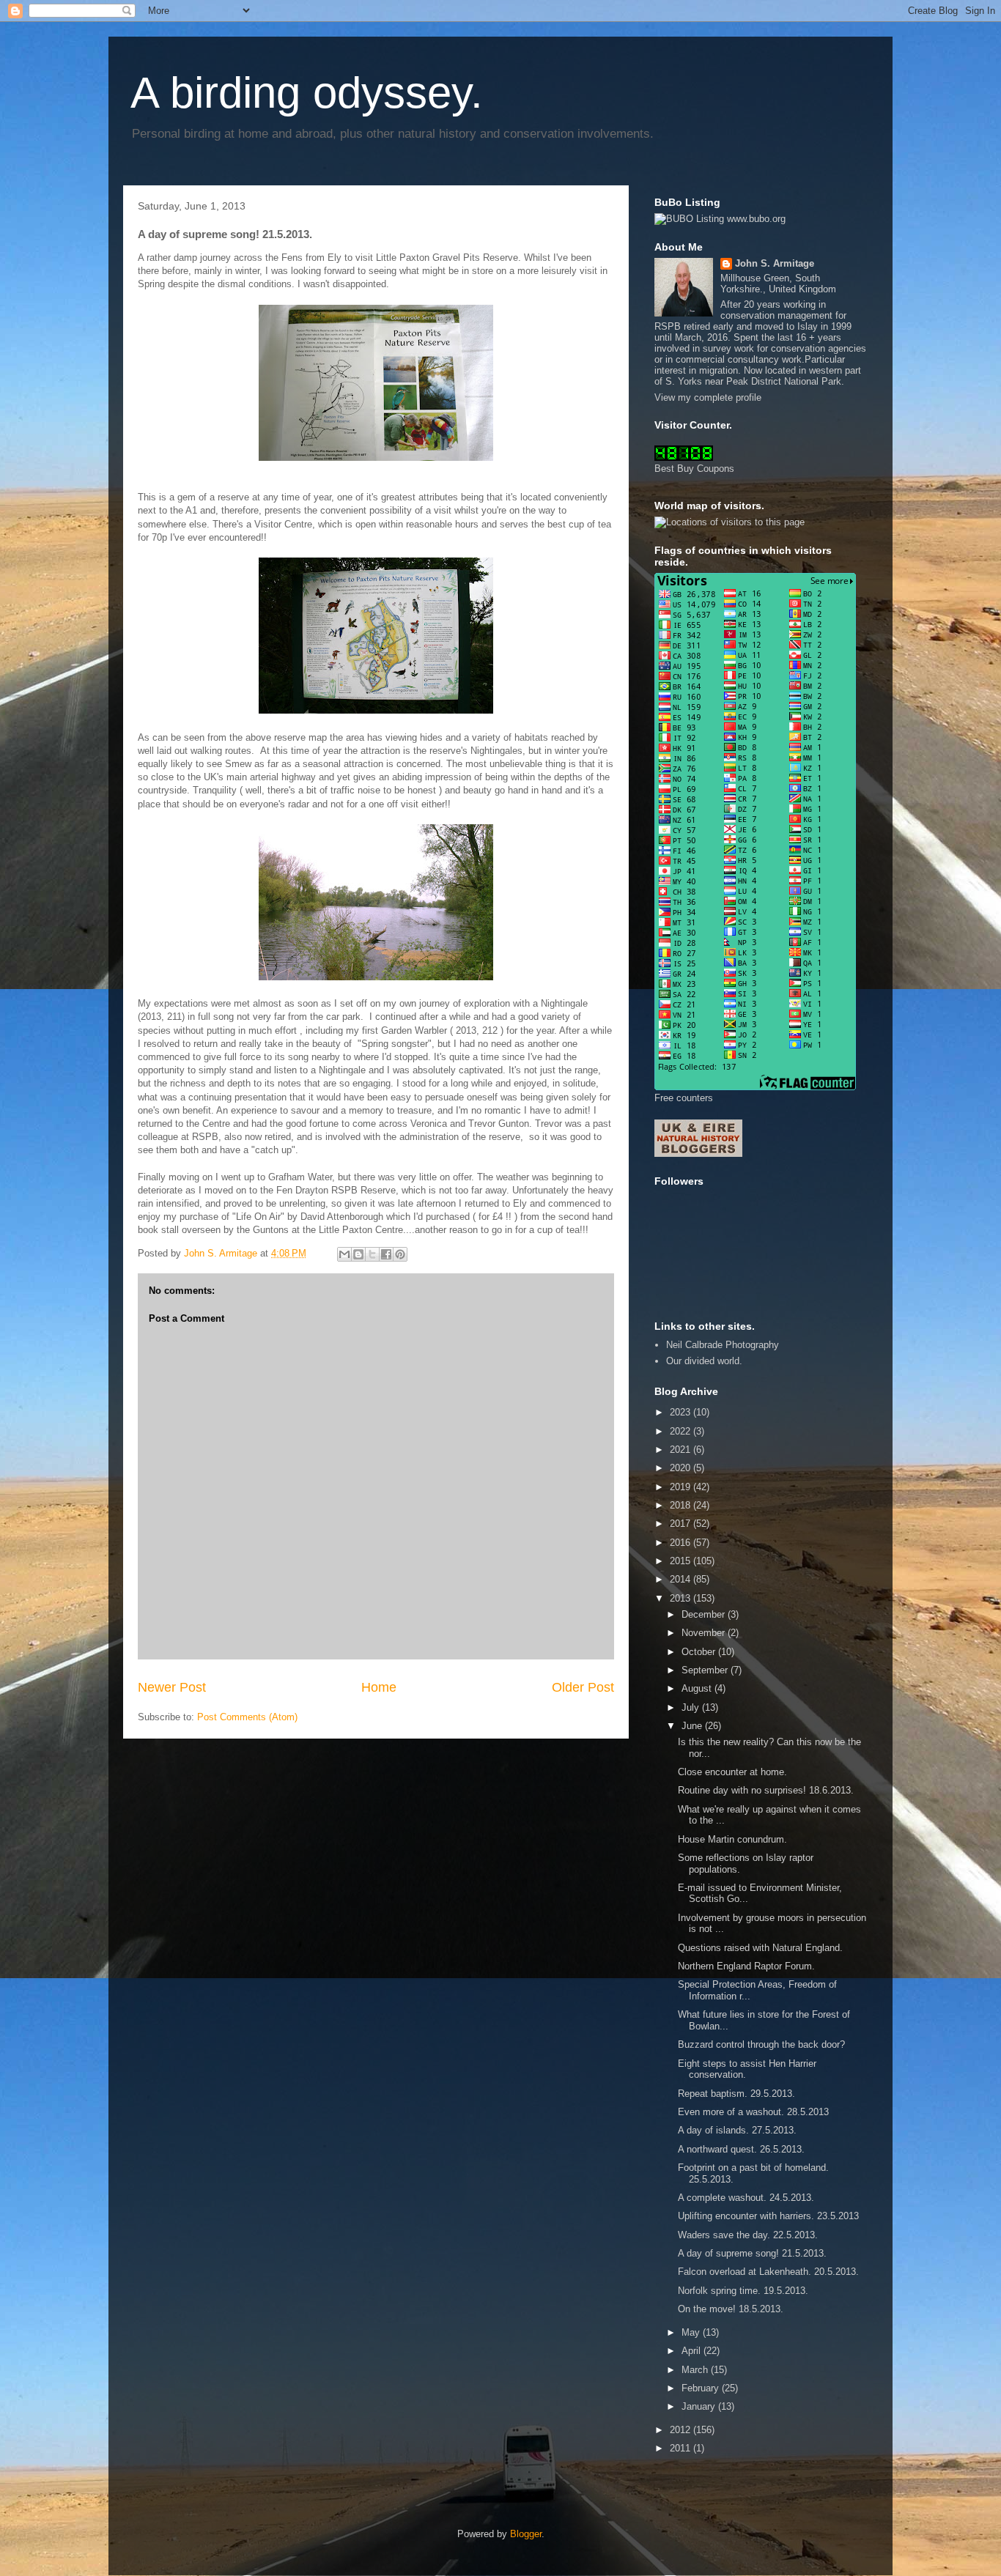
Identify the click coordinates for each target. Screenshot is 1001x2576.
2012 (682, 2430)
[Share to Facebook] (386, 1254)
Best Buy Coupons (694, 469)
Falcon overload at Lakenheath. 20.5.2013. (768, 2272)
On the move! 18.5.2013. (731, 2309)
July (692, 1707)
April (692, 2351)
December (705, 1614)
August (698, 1688)
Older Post (583, 1687)
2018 (682, 1505)
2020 (682, 1468)
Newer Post (172, 1687)
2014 (682, 1579)
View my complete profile (708, 397)
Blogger (526, 2534)
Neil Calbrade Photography (723, 1345)
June (693, 1726)
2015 (682, 1561)
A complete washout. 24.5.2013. (746, 2198)
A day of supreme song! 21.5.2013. (752, 2253)
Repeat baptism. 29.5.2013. (736, 2094)
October (700, 1652)
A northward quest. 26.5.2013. (741, 2149)
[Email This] (344, 1254)
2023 (682, 1412)
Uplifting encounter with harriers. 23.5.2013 (768, 2216)
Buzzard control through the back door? (761, 2044)
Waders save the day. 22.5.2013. (748, 2235)
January (700, 2406)
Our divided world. (704, 1361)
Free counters (684, 1098)
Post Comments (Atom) (247, 1717)
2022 (682, 1431)
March (696, 2370)
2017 (682, 1524)
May (692, 2332)
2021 (682, 1450)
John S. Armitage (775, 263)
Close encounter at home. (732, 1772)
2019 (682, 1487)
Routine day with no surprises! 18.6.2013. (766, 1790)
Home (379, 1687)
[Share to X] (372, 1254)
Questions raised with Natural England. (760, 1948)
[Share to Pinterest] (400, 1254)
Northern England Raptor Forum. (746, 1966)
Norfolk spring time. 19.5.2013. (743, 2291)
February (702, 2388)
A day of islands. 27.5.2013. (737, 2130)
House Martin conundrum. (732, 1839)
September (706, 1670)
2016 (682, 1543)
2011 (682, 2448)
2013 (682, 1598)
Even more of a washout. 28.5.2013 (753, 2112)
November (705, 1633)
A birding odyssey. (307, 93)
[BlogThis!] (358, 1254)
